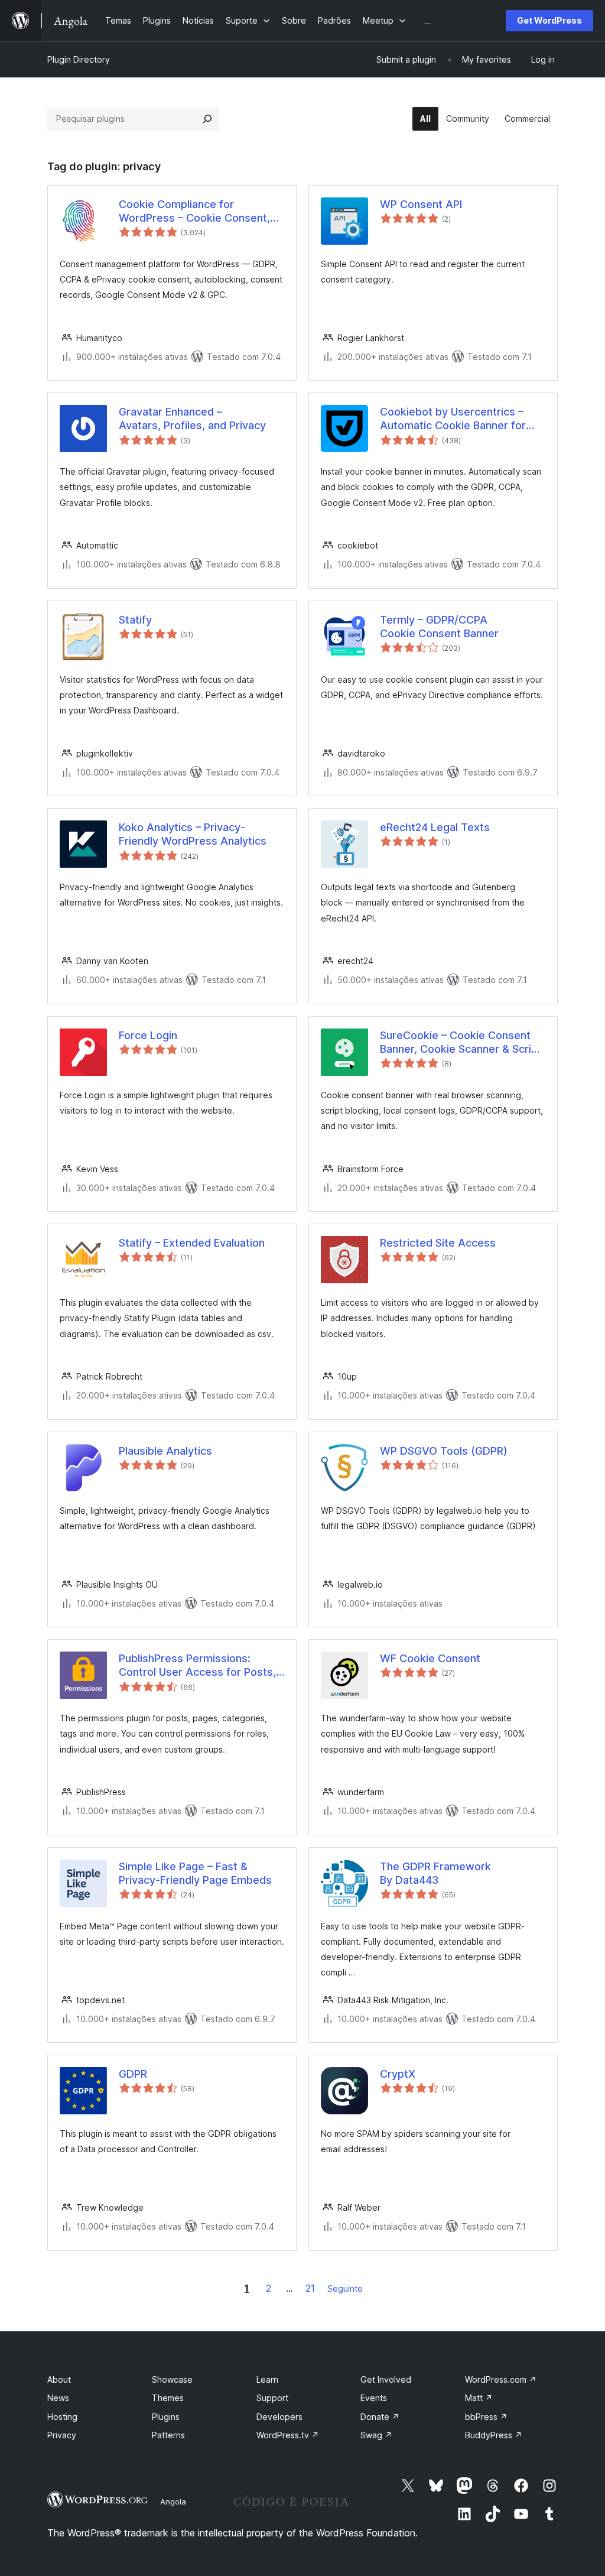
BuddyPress (494, 2435)
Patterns (168, 2435)
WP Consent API (421, 204)
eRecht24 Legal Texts (435, 827)
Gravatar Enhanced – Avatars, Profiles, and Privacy (192, 418)
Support (272, 2398)
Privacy (62, 2435)
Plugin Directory (79, 59)
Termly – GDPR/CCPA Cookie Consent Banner (439, 627)
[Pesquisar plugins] (207, 119)
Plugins (166, 2417)
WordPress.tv (288, 2435)
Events (374, 2398)
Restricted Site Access (438, 1243)
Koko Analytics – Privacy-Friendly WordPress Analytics (193, 834)
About (59, 2379)
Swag (376, 2435)
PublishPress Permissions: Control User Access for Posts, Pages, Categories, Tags (197, 1666)
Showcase (172, 2379)
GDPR (133, 2074)
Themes (168, 2398)
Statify (135, 620)
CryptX (398, 2074)
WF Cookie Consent (430, 1658)
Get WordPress (549, 20)
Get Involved (386, 2379)
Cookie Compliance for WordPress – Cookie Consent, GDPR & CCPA (194, 212)
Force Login (148, 1035)
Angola (173, 2502)
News (58, 2398)
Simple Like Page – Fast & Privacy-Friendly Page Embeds (195, 1873)
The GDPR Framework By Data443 (435, 1873)
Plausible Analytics (165, 1451)
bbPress (486, 2417)
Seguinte (345, 2288)
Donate (380, 2417)
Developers (279, 2417)
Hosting (62, 2417)
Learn (267, 2379)
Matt (479, 2398)
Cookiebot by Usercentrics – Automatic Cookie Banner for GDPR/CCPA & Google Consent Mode (458, 419)
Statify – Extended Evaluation (192, 1243)
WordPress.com (501, 2379)
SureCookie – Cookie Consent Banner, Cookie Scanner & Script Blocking (461, 1043)
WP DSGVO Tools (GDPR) (444, 1451)
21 (310, 2288)
